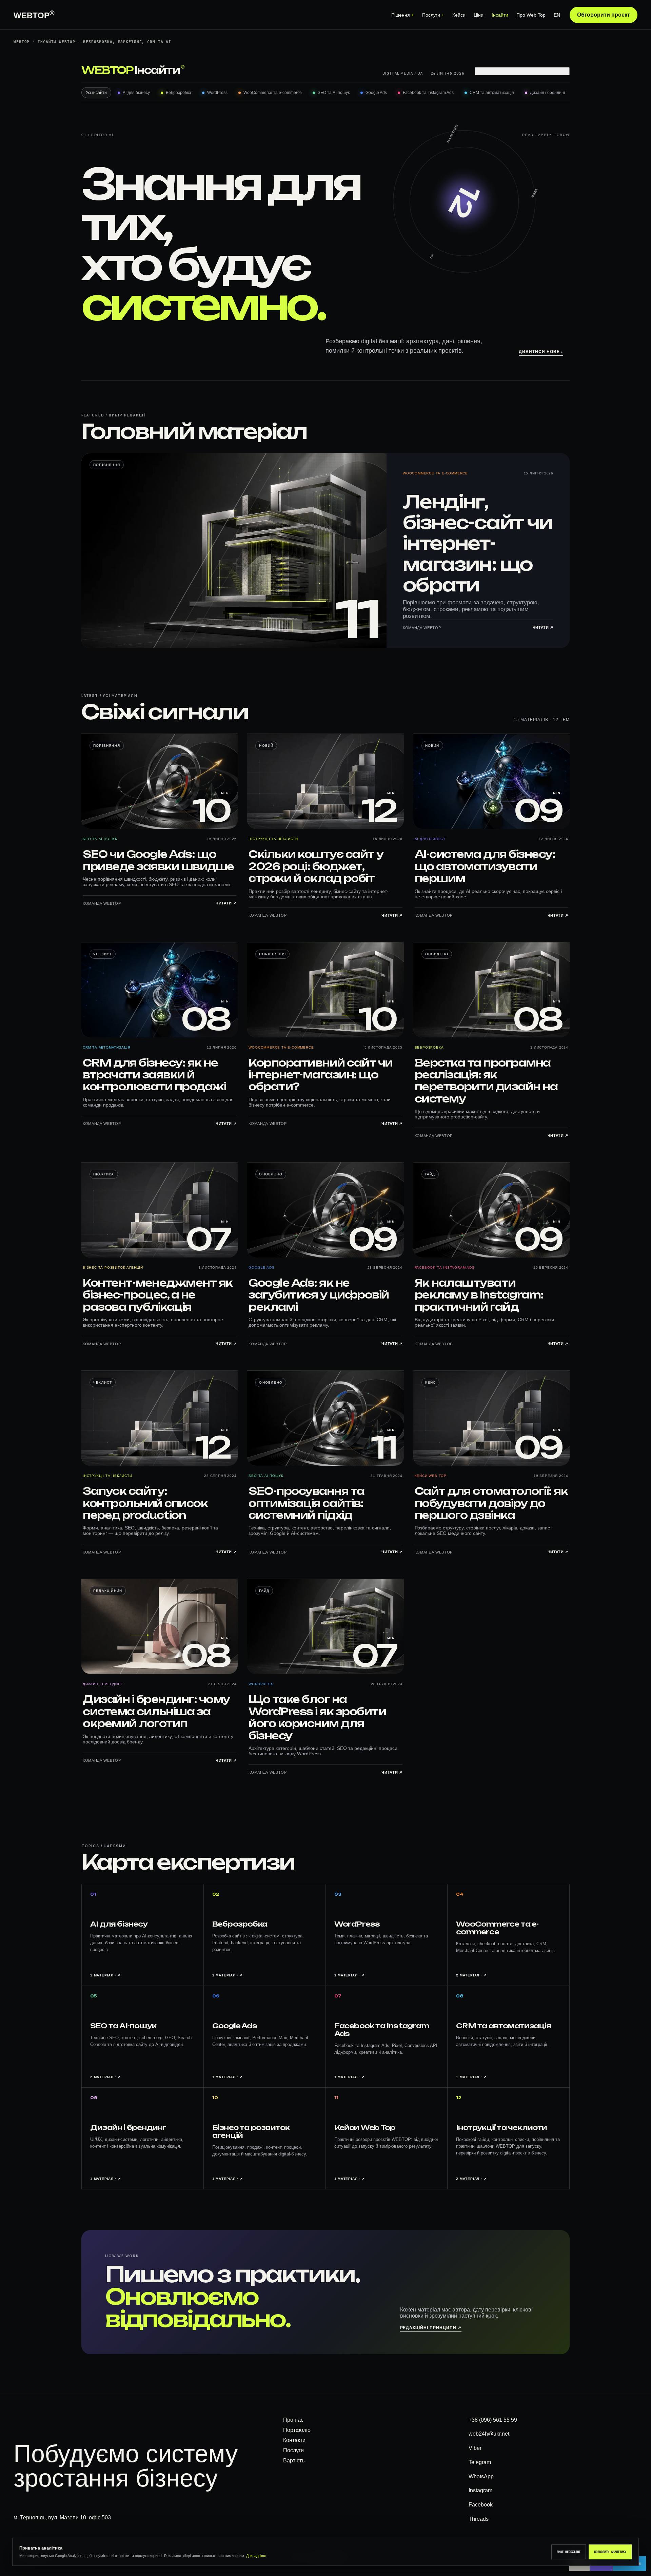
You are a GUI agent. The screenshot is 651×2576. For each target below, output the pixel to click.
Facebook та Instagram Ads (445, 1267)
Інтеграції (405, 141)
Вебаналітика (287, 189)
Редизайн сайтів (43, 237)
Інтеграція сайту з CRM (421, 109)
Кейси (459, 15)
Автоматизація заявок (422, 125)
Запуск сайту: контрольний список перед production (145, 1503)
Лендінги (33, 141)
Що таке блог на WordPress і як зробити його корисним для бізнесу (317, 1717)
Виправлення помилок (546, 93)
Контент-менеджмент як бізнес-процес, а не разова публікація (158, 1295)
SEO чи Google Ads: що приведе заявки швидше (158, 860)
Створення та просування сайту (310, 77)
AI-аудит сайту (411, 237)
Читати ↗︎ (543, 627)
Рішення (401, 15)
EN (557, 15)
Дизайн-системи (167, 141)
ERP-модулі (407, 93)
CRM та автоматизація (421, 61)
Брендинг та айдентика (175, 93)
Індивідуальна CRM (417, 77)
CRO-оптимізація (290, 253)
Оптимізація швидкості (546, 141)
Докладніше (256, 2556)
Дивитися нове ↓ (541, 352)
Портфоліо (297, 2430)
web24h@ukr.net (489, 2434)
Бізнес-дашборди (416, 173)
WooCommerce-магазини (53, 189)
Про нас (293, 2420)
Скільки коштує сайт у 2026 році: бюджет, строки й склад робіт (316, 866)
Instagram (480, 2490)
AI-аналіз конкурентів (420, 285)
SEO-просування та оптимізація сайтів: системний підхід (307, 1503)
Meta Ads (281, 157)
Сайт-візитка (38, 109)
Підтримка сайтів (539, 125)
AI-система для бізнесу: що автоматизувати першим (485, 866)
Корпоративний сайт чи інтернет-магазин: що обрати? (321, 1075)
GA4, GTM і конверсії (293, 205)
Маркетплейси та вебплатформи (62, 205)
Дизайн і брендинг (103, 1684)
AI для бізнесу (430, 839)
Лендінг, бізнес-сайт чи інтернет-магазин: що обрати (478, 543)
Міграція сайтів (536, 221)
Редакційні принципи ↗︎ (431, 2328)
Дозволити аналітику (610, 2552)
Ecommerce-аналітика (297, 221)
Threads (479, 2519)
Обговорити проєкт (604, 15)
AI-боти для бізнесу (418, 205)
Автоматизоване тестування (553, 205)
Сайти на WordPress (48, 77)
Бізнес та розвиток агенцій (113, 1267)
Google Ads (284, 141)
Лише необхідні (569, 2552)
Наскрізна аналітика (295, 237)
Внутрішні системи (417, 157)
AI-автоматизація (415, 221)
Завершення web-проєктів (550, 269)
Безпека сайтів (536, 157)
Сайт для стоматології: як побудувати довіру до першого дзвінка (491, 1503)
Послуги (431, 15)
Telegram (480, 2462)
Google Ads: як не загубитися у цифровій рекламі (319, 1295)
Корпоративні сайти (47, 157)
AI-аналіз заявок (414, 269)
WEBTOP (34, 15)
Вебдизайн (160, 77)
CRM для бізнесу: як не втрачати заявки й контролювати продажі (154, 1075)
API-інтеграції (533, 237)
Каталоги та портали (47, 221)
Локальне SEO (287, 125)
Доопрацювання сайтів (547, 109)
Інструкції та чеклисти (273, 839)
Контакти (294, 2440)
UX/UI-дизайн (162, 61)
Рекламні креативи (169, 125)
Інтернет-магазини (45, 173)
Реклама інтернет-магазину (303, 173)
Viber (475, 2448)
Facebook (481, 2505)
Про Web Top (531, 15)
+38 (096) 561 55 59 (493, 2420)
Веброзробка (429, 1047)
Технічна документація (546, 253)
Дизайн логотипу (167, 109)
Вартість (294, 2461)
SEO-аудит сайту (290, 93)
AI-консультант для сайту (425, 189)
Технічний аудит (538, 61)
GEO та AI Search (290, 109)
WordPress (261, 1684)
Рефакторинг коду (540, 173)
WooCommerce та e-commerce (435, 473)
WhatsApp (481, 2476)
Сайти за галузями (45, 93)
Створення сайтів (44, 61)
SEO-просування (290, 61)
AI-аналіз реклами (416, 253)
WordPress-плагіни (542, 189)
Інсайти (500, 15)
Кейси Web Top (431, 1476)
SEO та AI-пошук (100, 839)
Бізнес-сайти (39, 125)
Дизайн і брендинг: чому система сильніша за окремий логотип (156, 1711)
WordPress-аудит (539, 77)
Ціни (479, 15)
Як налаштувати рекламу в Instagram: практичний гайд (479, 1295)
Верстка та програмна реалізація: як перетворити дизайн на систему (486, 1081)
